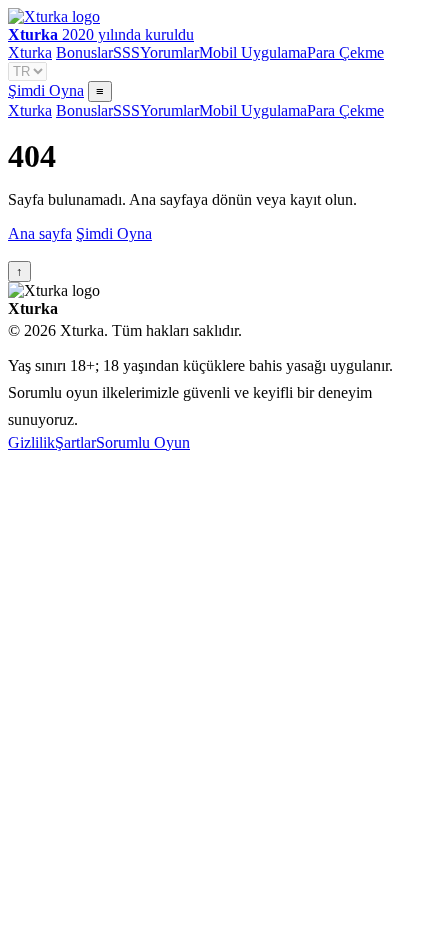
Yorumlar (169, 52)
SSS (126, 52)
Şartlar (75, 442)
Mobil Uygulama (253, 52)
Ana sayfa (40, 233)
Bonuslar (84, 52)
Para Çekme (345, 52)
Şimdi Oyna (46, 90)
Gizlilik (31, 442)
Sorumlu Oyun (143, 442)
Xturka (30, 52)
